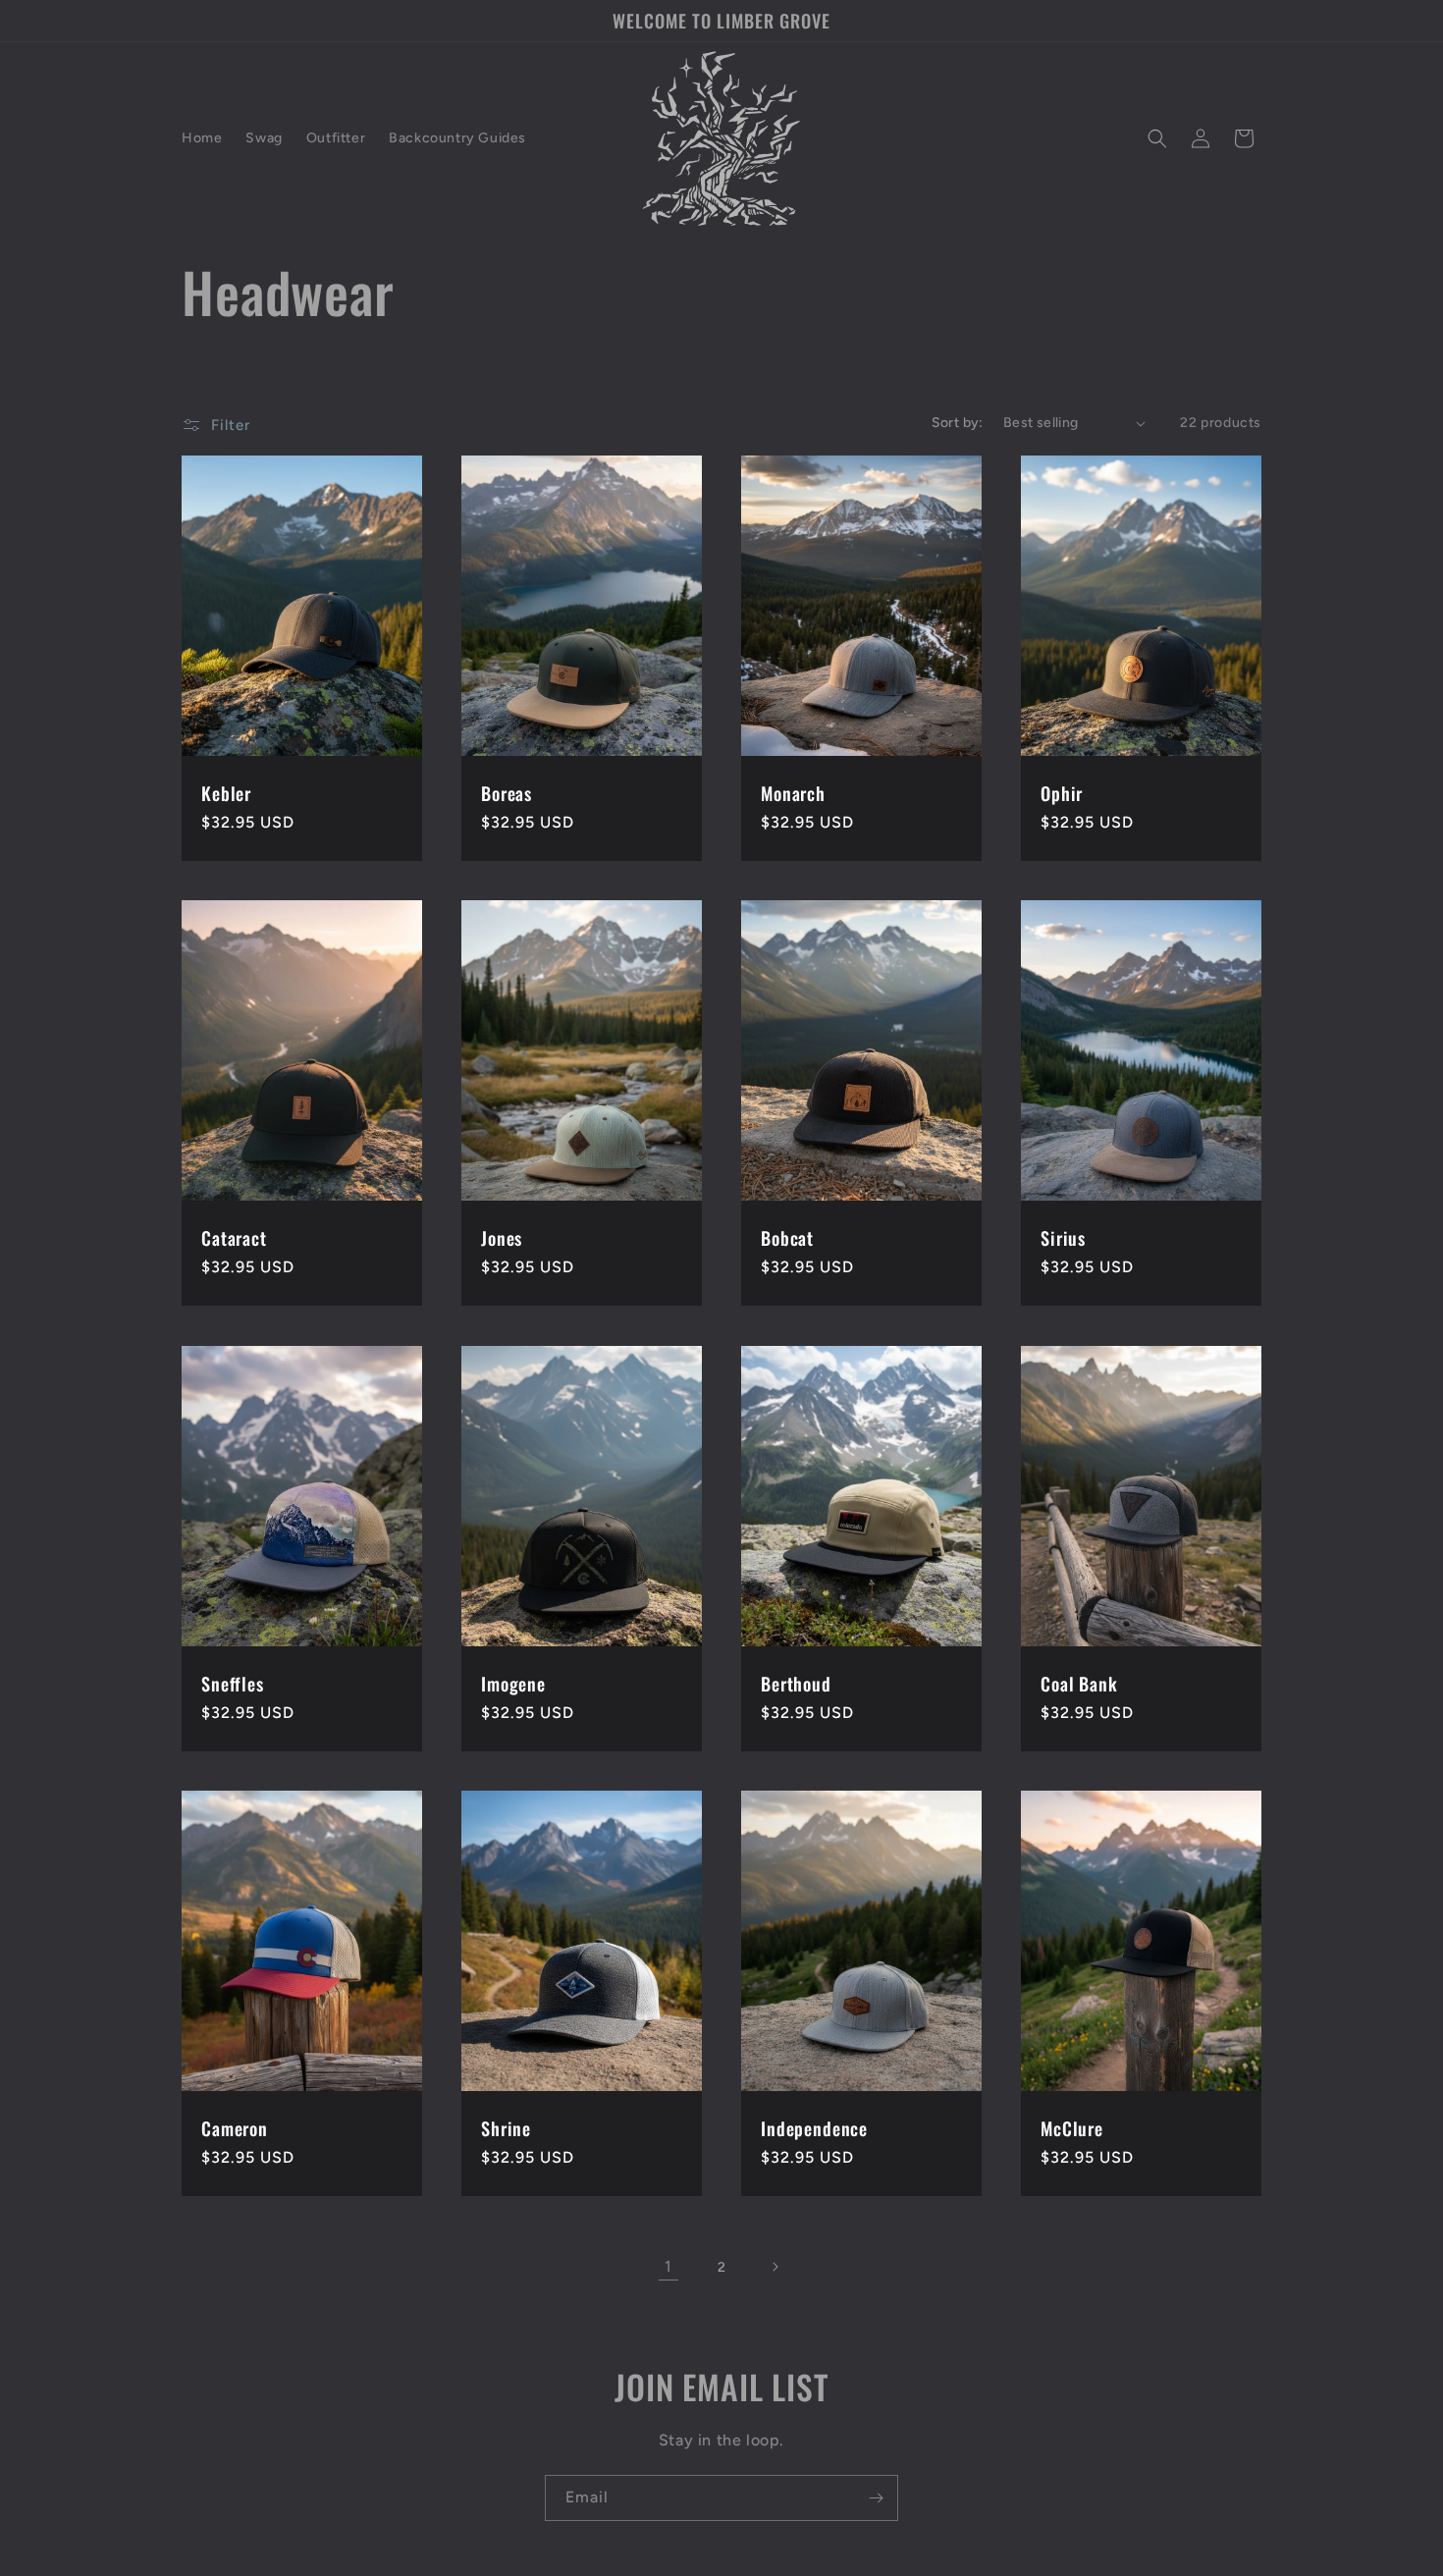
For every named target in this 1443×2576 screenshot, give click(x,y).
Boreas (507, 793)
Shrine (506, 2128)
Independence (814, 2128)
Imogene (513, 1684)
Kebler (226, 793)
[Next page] (775, 2267)
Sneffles (233, 1684)
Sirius (1063, 1239)
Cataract (234, 1239)
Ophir (1062, 793)
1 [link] (668, 2266)
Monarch (793, 793)
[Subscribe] (876, 2498)
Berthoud (796, 1684)
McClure (1072, 2128)
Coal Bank (1079, 1684)
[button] (1157, 138)
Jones (502, 1239)
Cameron (235, 2128)
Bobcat (787, 1239)
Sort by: (958, 423)
